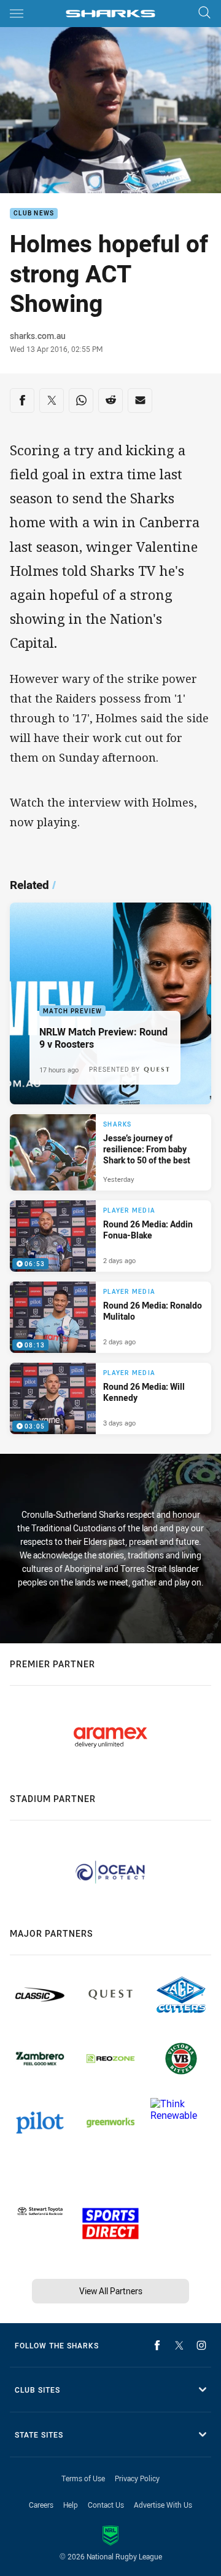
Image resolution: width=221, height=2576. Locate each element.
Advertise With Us (163, 2505)
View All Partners (111, 2291)
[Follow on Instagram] (201, 2345)
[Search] (204, 13)
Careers (41, 2505)
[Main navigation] (17, 14)
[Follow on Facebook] (157, 2345)
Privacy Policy (137, 2478)
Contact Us (106, 2505)
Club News (34, 214)
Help (71, 2505)
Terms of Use (83, 2478)
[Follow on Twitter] (179, 2345)
